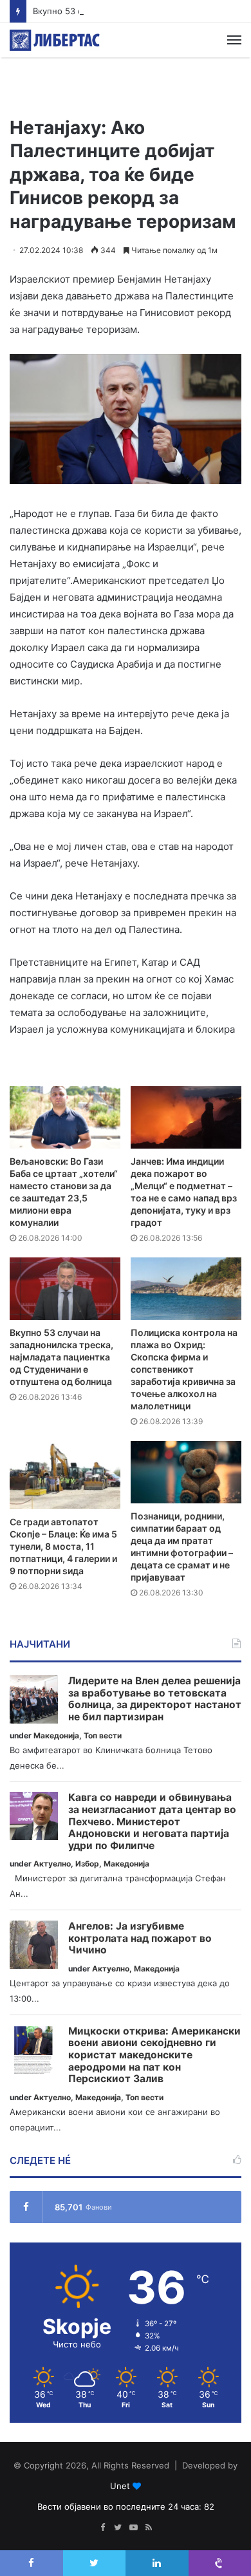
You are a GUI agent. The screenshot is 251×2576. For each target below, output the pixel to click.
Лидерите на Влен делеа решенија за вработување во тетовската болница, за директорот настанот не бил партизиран (155, 1699)
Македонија (56, 1735)
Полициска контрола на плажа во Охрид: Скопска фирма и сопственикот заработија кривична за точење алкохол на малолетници (184, 1369)
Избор (87, 1864)
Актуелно (52, 1864)
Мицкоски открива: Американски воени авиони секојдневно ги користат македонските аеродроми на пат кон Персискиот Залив (154, 2055)
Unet (120, 2486)
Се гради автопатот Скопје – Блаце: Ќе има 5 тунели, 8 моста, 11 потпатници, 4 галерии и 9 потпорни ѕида (63, 1546)
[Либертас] (55, 40)
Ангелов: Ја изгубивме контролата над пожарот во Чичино (140, 1938)
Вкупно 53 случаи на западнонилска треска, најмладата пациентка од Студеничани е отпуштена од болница (61, 1357)
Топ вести (103, 1735)
